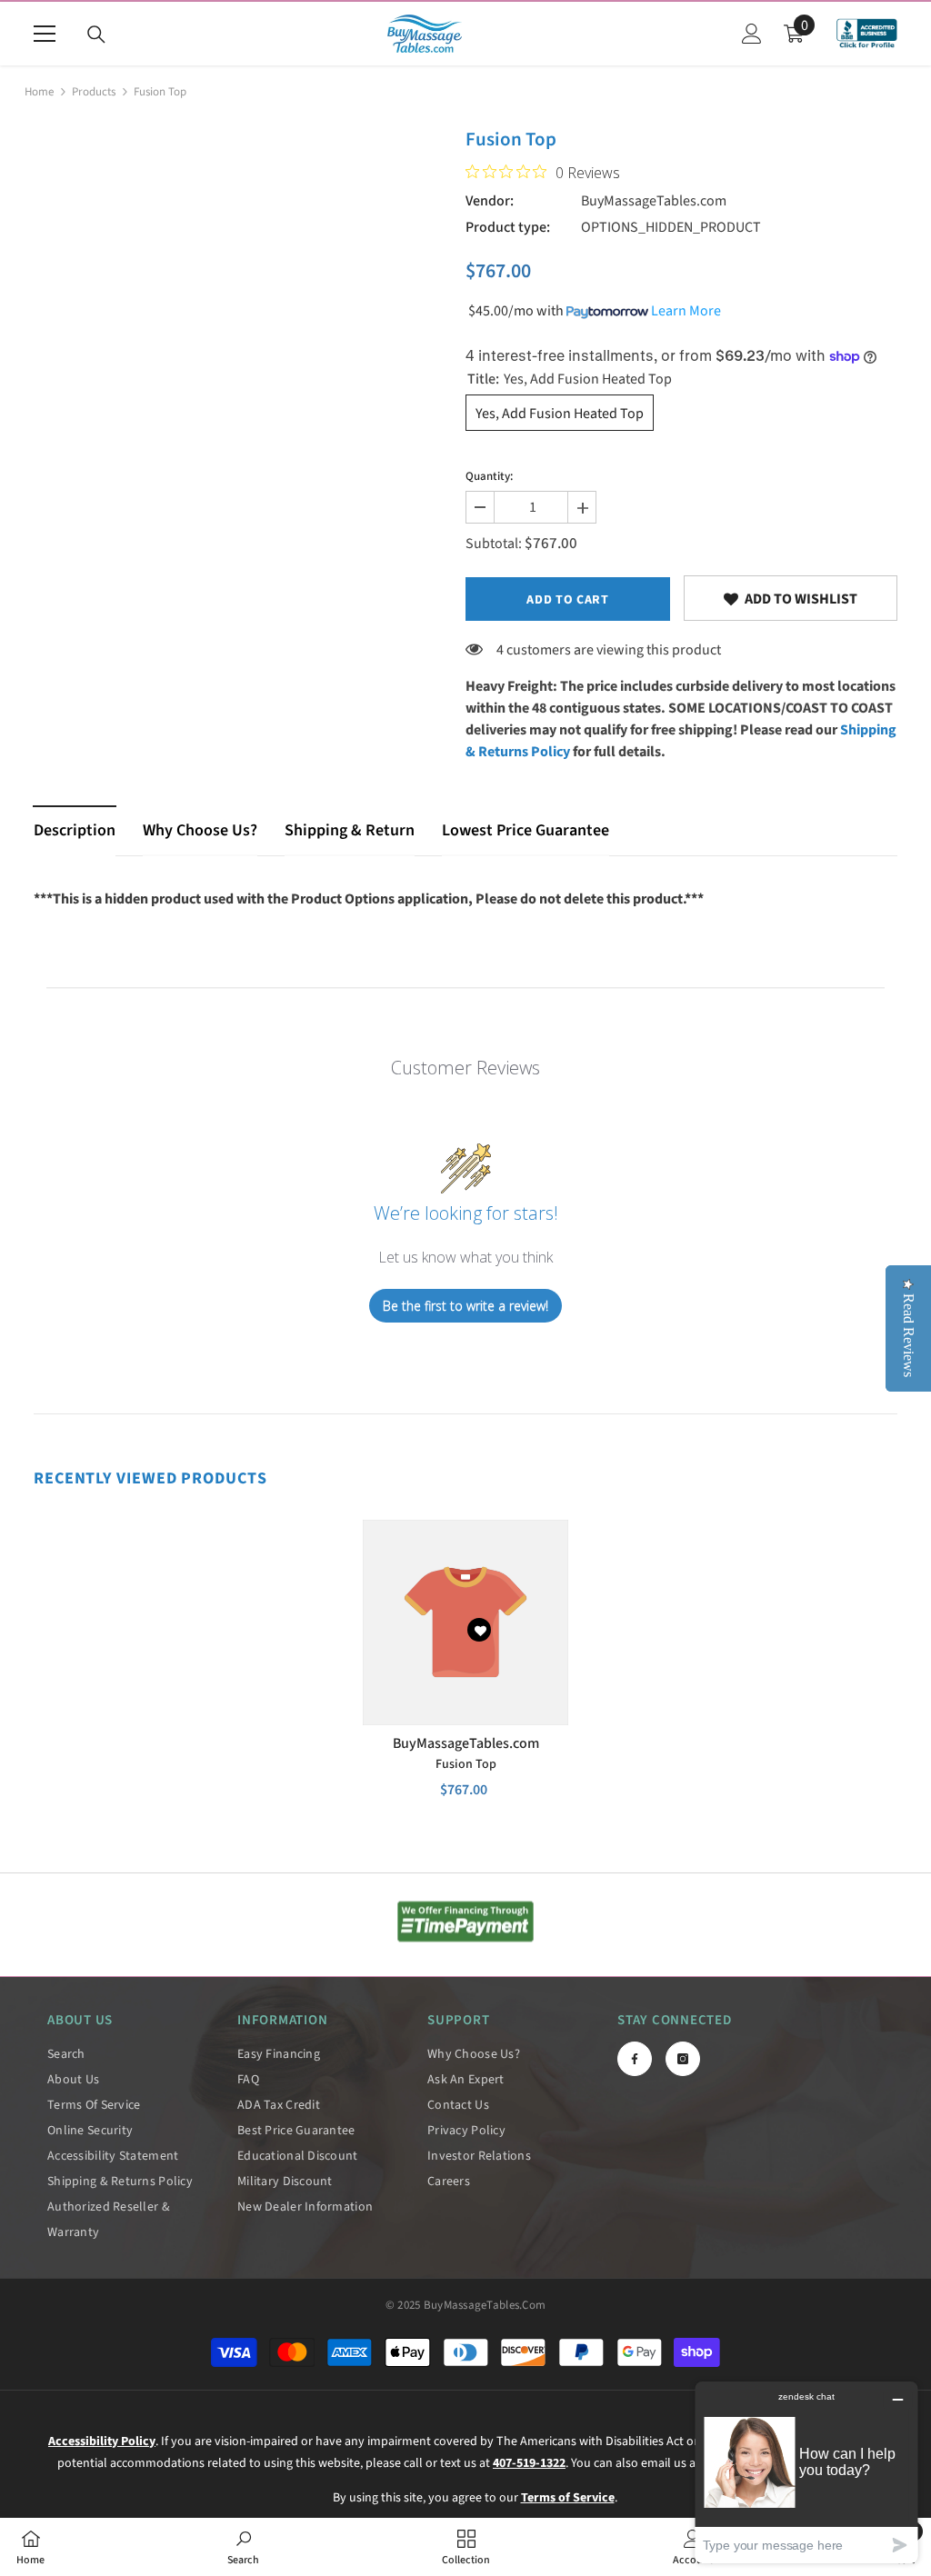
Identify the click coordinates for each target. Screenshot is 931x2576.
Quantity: (489, 476)
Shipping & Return (350, 830)
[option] (465, 1673)
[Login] (752, 34)
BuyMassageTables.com (654, 201)
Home (39, 92)
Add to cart (568, 600)
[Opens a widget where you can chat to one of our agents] (806, 2472)
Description (75, 830)
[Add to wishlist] (479, 1630)
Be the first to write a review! (465, 1306)
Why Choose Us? (200, 830)
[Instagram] (683, 2059)
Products (94, 92)
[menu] (45, 34)
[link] (791, 598)
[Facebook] (635, 2059)
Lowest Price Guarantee (526, 830)
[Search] (96, 35)
